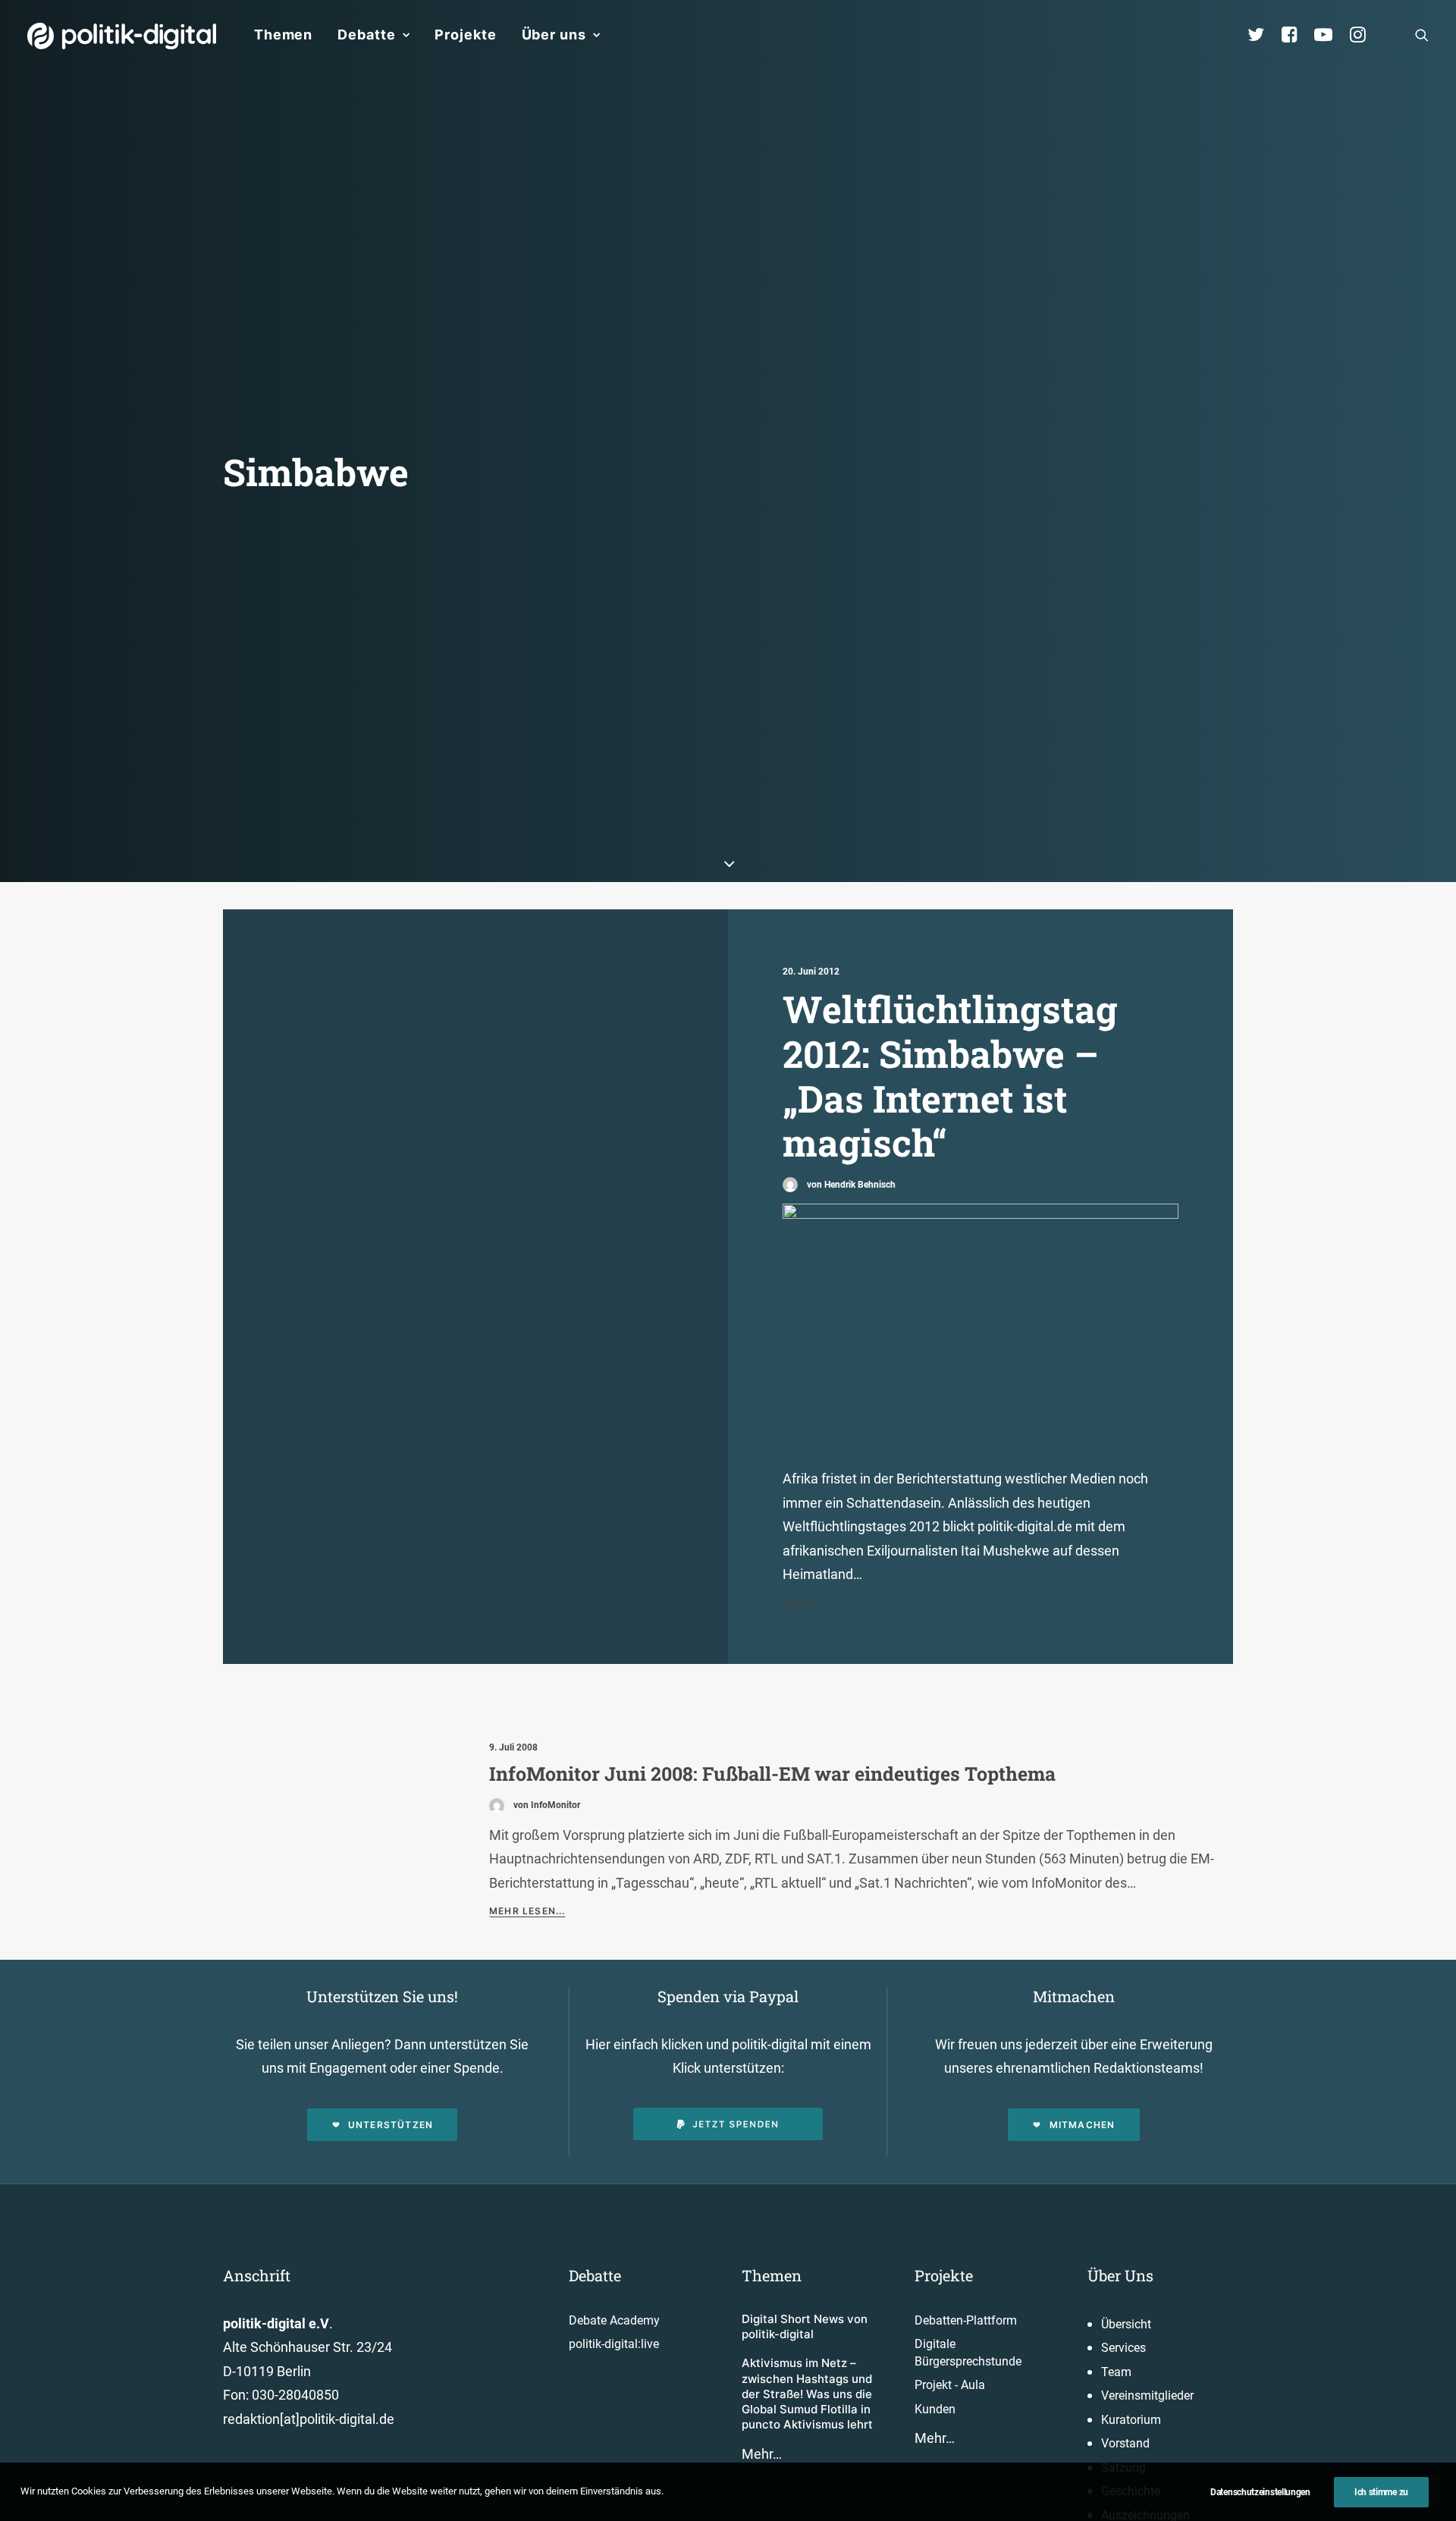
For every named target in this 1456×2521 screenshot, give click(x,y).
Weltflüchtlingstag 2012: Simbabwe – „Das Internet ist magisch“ (950, 1075)
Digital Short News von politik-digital (805, 2326)
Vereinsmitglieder (1147, 2395)
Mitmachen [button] (1083, 2125)
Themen (283, 35)
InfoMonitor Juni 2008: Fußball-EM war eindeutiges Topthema (772, 1774)
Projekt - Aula (950, 2385)
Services (1123, 2348)
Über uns (554, 35)
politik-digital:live (614, 2344)
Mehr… (762, 2454)
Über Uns (1120, 2275)
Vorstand (1125, 2443)
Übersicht (1126, 2324)
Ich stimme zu (1381, 2492)
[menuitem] (283, 35)
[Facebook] (1296, 35)
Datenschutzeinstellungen (1260, 2492)
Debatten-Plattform (966, 2320)
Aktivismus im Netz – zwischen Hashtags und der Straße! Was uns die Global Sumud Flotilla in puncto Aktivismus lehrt (807, 2394)
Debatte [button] (366, 35)
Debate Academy (614, 2320)
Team (1116, 2372)
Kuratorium (1131, 2420)
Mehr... (802, 1602)
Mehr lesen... (527, 1911)
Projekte (465, 35)
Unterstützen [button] (391, 2125)
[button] (1422, 35)
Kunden (935, 2409)
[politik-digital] (122, 36)
